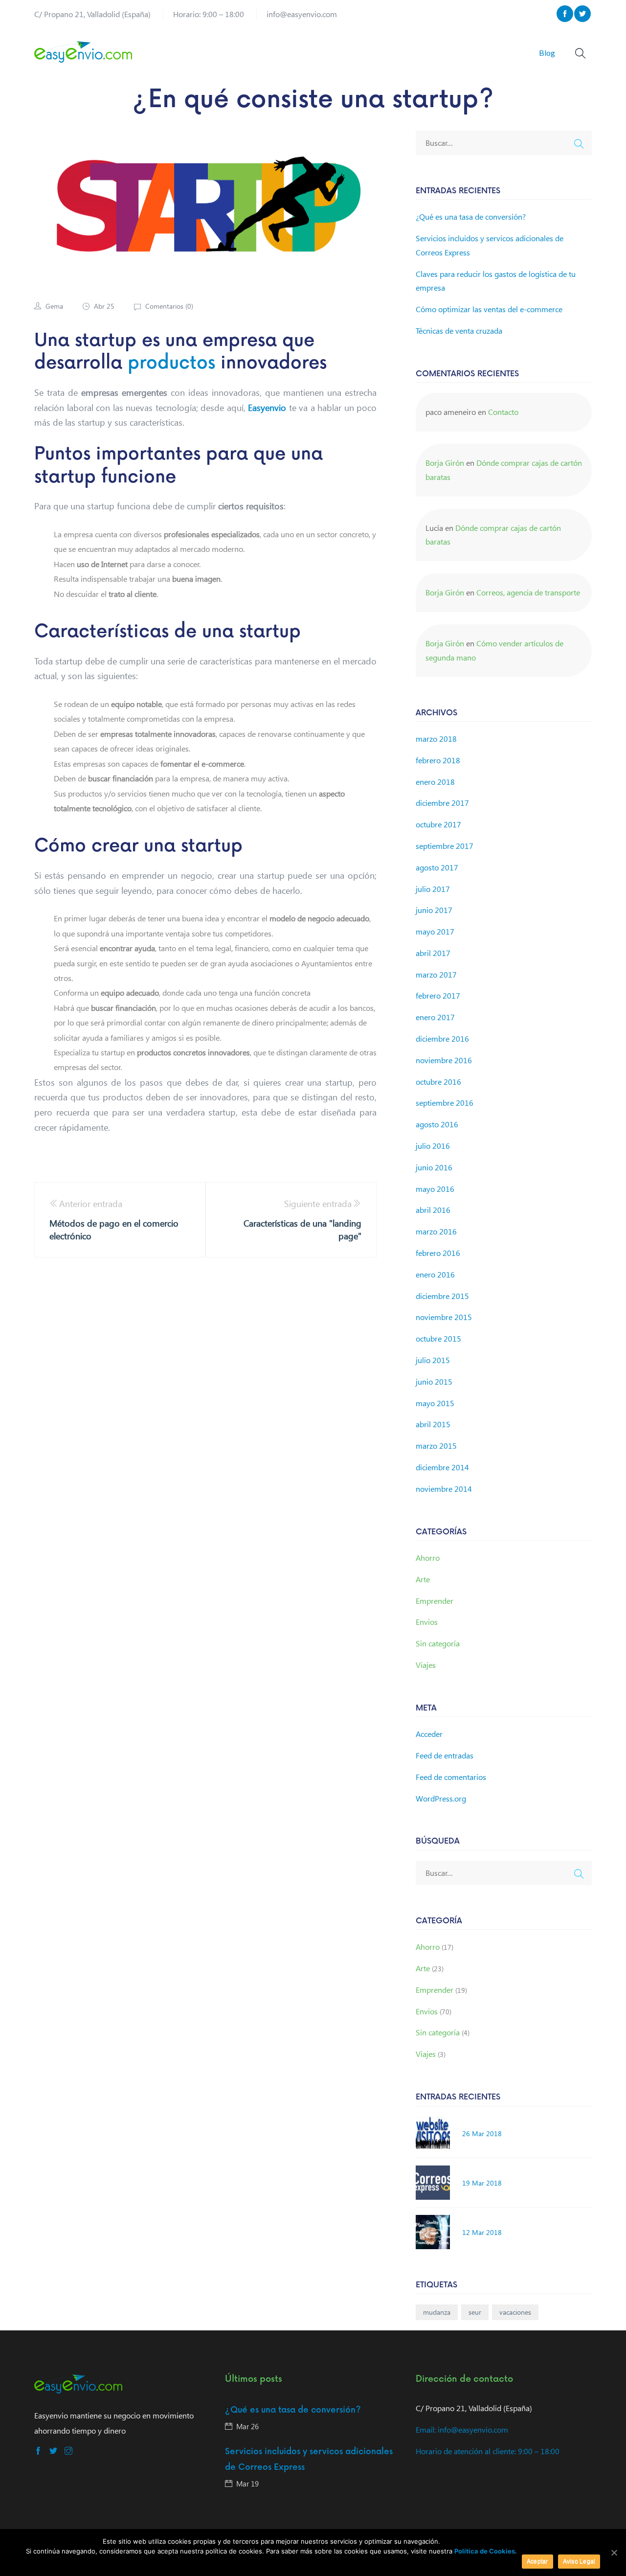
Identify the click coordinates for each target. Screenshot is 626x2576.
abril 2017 (433, 953)
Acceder (429, 1734)
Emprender (435, 1601)
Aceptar (537, 2561)
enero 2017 (435, 1017)
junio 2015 (434, 1381)
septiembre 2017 (445, 846)
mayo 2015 (435, 1403)
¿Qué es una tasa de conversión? (471, 217)
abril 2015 (433, 1424)
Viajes (426, 1665)
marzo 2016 (436, 1231)
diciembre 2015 (442, 1296)
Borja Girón (445, 463)
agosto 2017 (437, 867)
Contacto (503, 412)
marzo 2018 (436, 739)
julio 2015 (433, 1360)
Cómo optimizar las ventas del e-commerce (489, 309)
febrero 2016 (438, 1253)
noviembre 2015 (444, 1317)
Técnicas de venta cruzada (459, 331)
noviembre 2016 (444, 1060)
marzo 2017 (436, 974)
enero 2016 (435, 1274)
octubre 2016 (438, 1082)
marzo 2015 (436, 1446)
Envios (427, 1622)
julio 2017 (433, 889)
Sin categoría (438, 1643)
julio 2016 (433, 1146)
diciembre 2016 (442, 1038)
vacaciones (515, 2312)
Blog (547, 53)
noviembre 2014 (444, 1489)
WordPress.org (441, 1798)
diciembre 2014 (442, 1467)
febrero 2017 (438, 995)
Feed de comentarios (451, 1777)
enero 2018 (435, 782)
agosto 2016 (437, 1124)
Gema (54, 306)
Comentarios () (168, 306)
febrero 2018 (438, 760)
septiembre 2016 (445, 1103)
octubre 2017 (438, 824)
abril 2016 (433, 1210)
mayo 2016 (435, 1189)
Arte (423, 1579)
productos (171, 363)
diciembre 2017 (442, 803)
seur (475, 2312)
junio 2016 (434, 1167)
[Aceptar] (614, 2553)
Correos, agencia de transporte (528, 592)
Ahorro (428, 1558)
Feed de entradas (445, 1755)
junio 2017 (434, 910)
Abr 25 (104, 306)
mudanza (437, 2312)
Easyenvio (267, 407)
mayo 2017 (435, 931)
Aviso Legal (579, 2561)
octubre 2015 (438, 1338)
